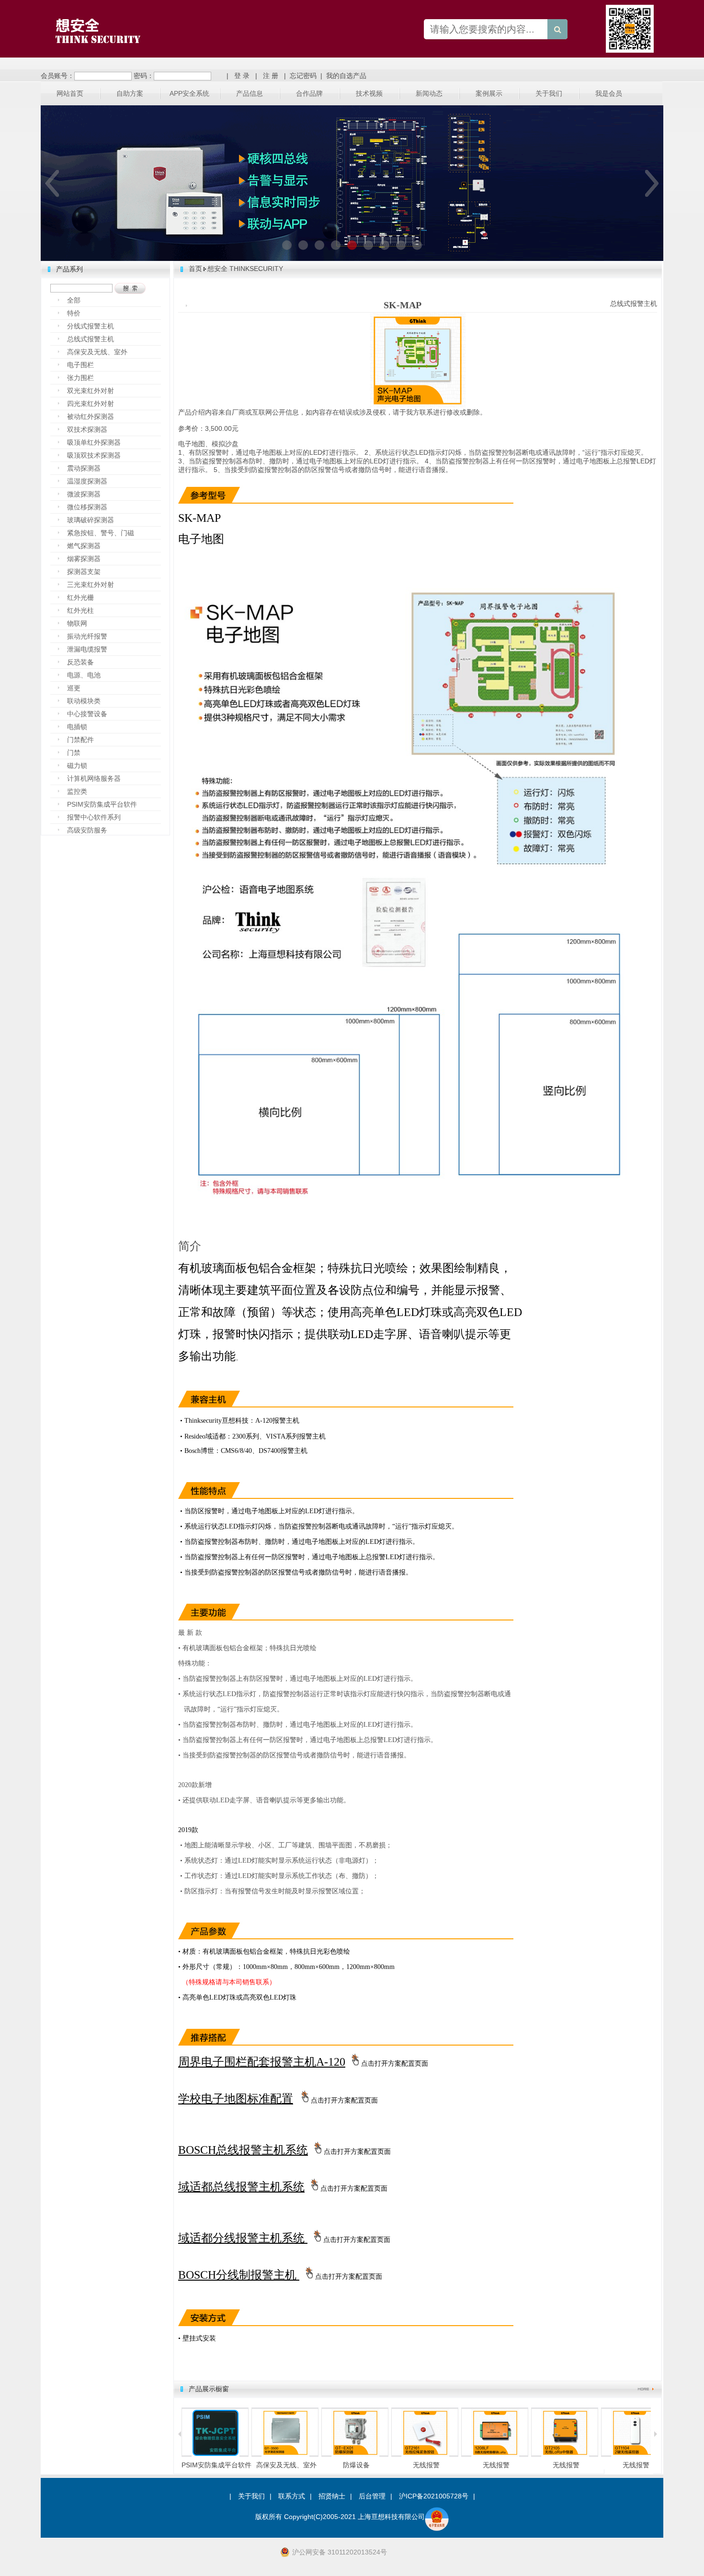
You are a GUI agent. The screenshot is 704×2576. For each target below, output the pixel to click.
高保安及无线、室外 (97, 352)
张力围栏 (80, 378)
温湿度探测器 (87, 481)
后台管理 (372, 2496)
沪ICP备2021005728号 (434, 2496)
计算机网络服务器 (94, 778)
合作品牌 (309, 93)
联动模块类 (84, 701)
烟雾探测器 (84, 559)
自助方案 (130, 93)
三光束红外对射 (91, 585)
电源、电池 (84, 675)
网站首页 (70, 93)
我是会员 (609, 93)
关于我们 (549, 93)
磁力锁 (77, 765)
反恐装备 (80, 662)
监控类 (77, 791)
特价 (74, 313)
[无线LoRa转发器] (635, 2455)
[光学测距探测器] (216, 2455)
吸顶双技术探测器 (94, 455)
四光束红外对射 (91, 404)
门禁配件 (80, 740)
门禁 (74, 753)
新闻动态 (429, 93)
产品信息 (250, 93)
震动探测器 (84, 468)
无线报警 (356, 2465)
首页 (195, 269)
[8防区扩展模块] (425, 2455)
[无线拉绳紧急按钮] (355, 2455)
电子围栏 (80, 365)
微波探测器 (84, 494)
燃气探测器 (84, 546)
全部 (74, 300)
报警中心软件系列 (94, 817)
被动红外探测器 (91, 416)
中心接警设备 (87, 714)
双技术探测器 (87, 429)
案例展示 (489, 93)
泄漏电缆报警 (87, 649)
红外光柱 (80, 610)
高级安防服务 (87, 830)
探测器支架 (84, 572)
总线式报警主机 (91, 339)
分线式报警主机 (91, 326)
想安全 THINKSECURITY (245, 269)
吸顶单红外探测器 (94, 442)
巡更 (74, 688)
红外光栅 (80, 597)
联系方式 (292, 2496)
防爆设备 (286, 2465)
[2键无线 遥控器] (565, 2455)
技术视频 (369, 93)
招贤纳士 (332, 2496)
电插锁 (77, 727)
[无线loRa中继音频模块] (495, 2455)
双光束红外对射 (91, 391)
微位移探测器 (87, 507)
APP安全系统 (189, 93)
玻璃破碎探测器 (91, 520)
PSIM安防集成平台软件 (102, 804)
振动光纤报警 (87, 636)
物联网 (77, 623)
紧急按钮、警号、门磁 (101, 533)
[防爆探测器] (285, 2455)
